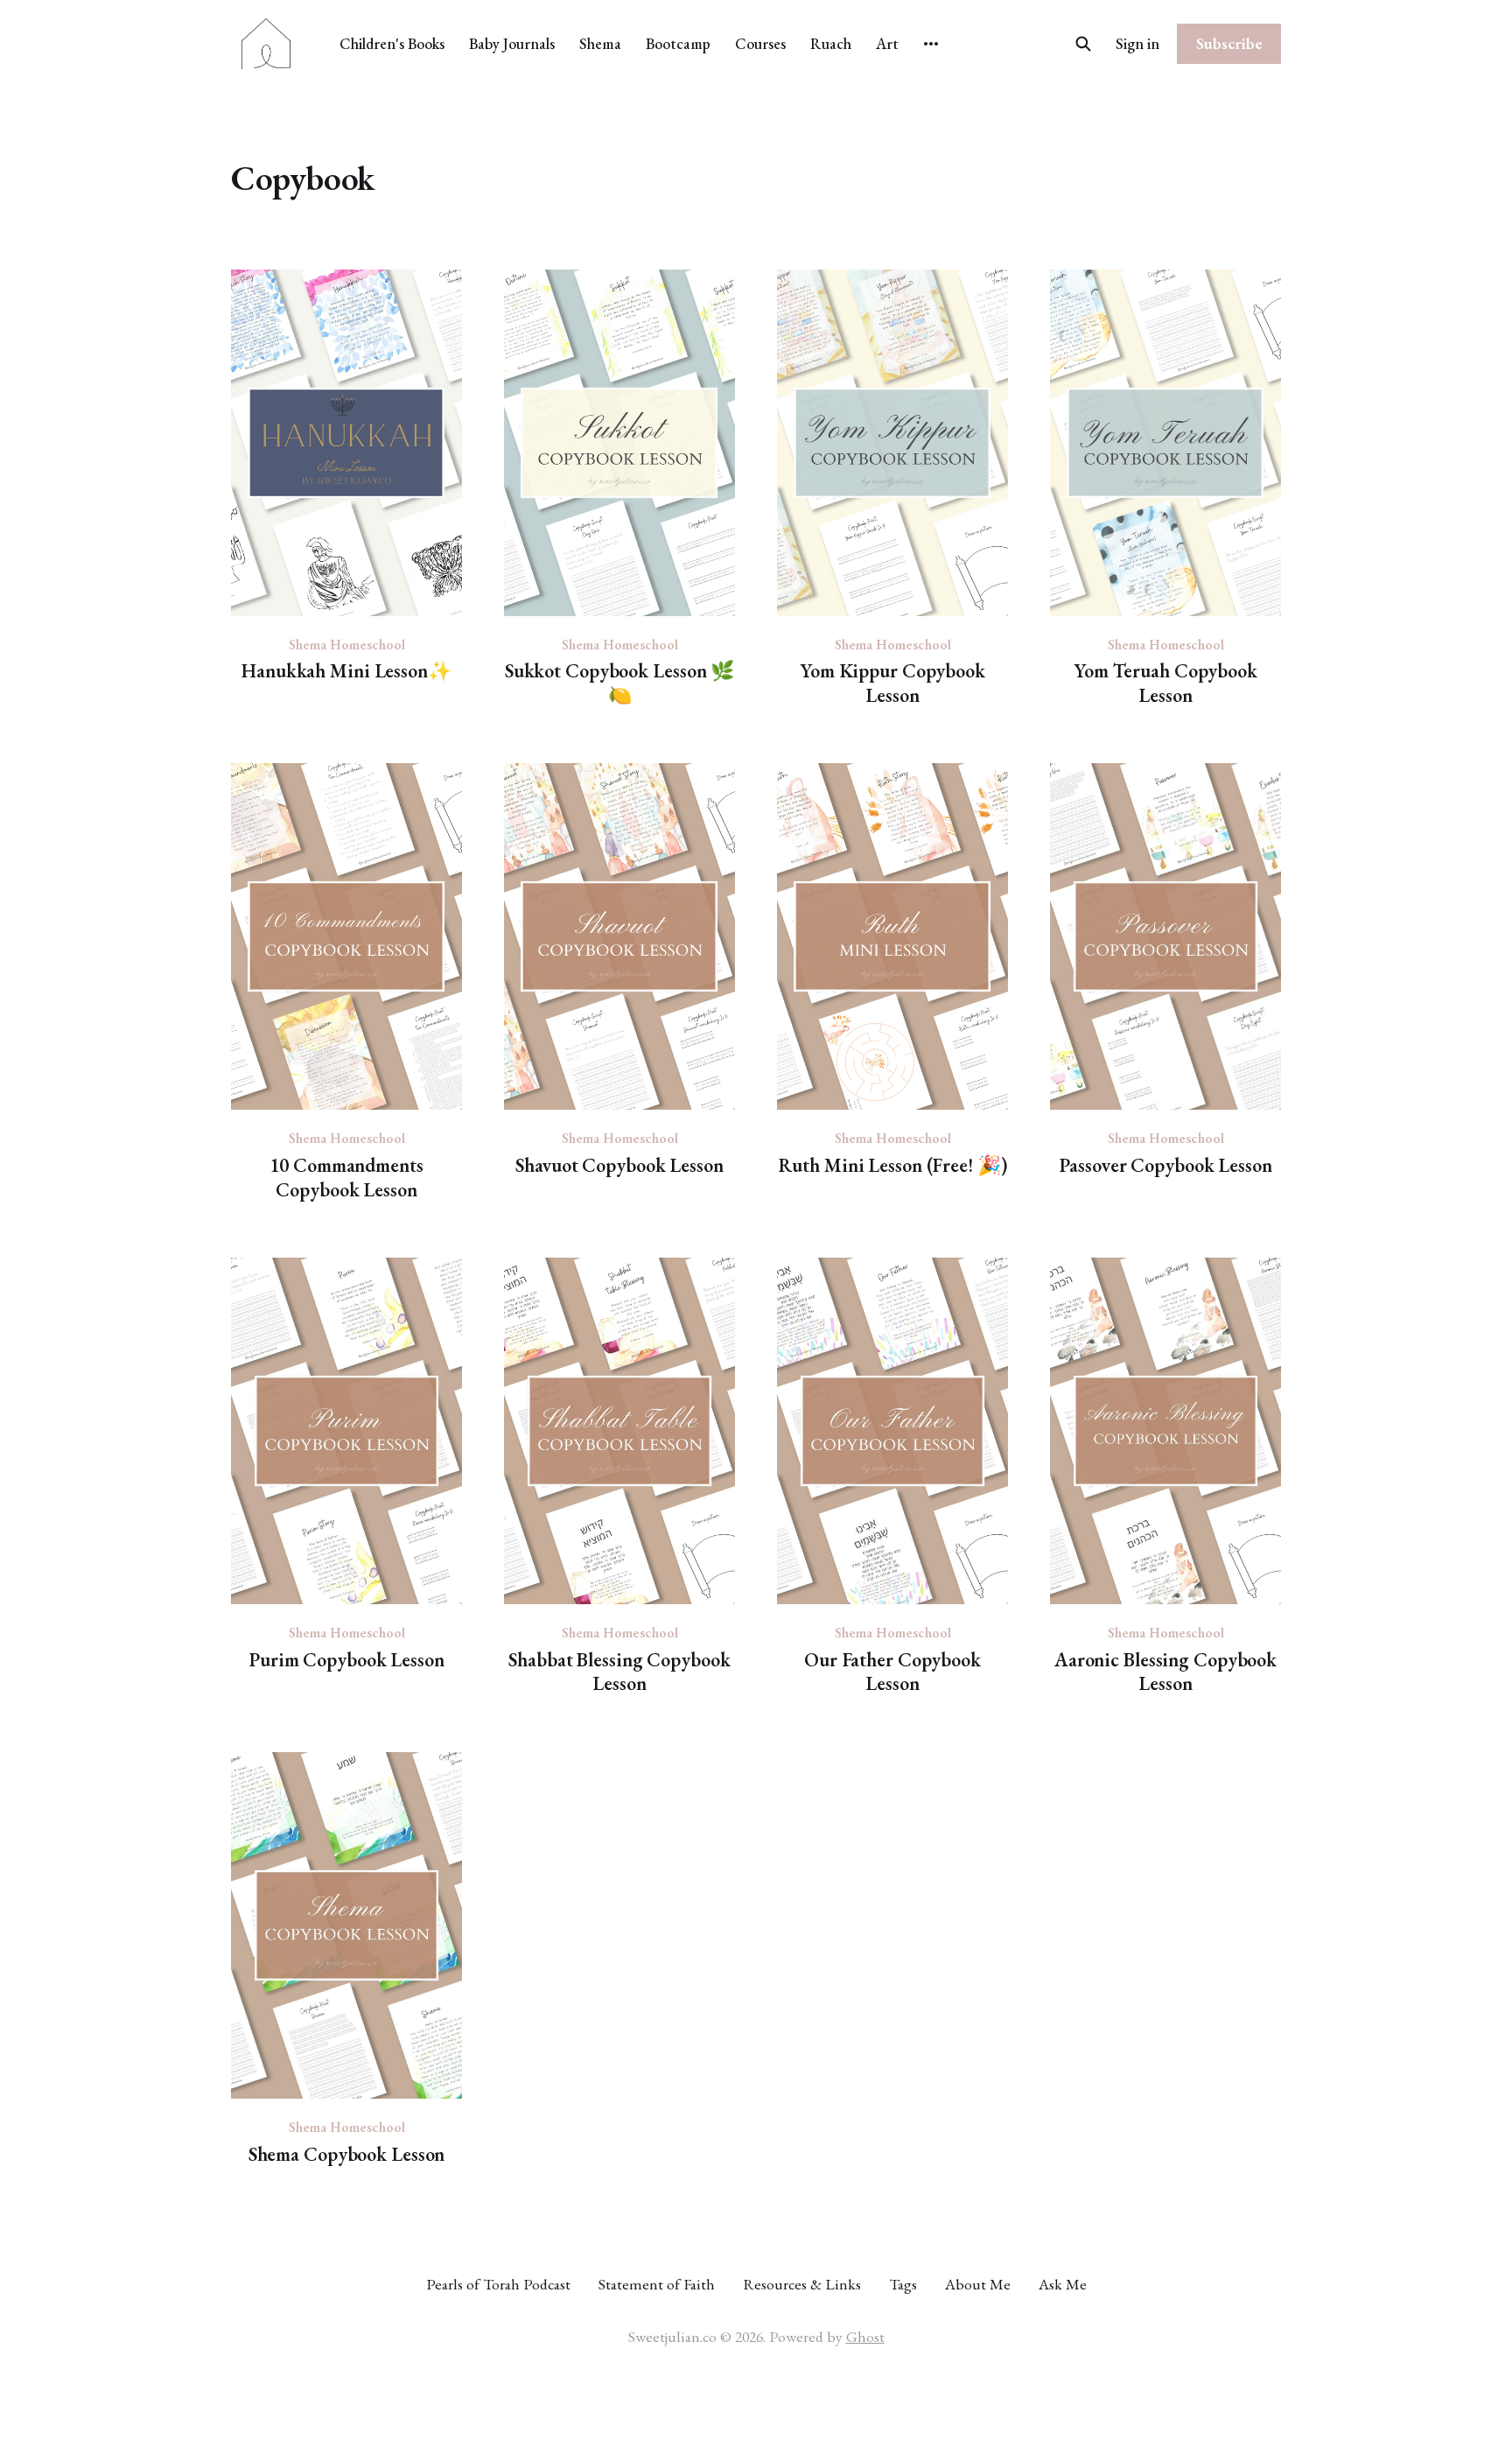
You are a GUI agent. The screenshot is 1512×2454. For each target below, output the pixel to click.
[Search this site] (1083, 44)
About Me (978, 2284)
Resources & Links (802, 2284)
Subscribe (1229, 43)
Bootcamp (678, 43)
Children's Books (392, 43)
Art (887, 43)
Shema (600, 43)
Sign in (1137, 43)
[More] (931, 44)
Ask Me (1063, 2284)
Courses (760, 43)
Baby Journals (512, 43)
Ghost (865, 2336)
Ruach (831, 43)
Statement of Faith (657, 2284)
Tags (903, 2284)
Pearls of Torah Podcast (498, 2284)
